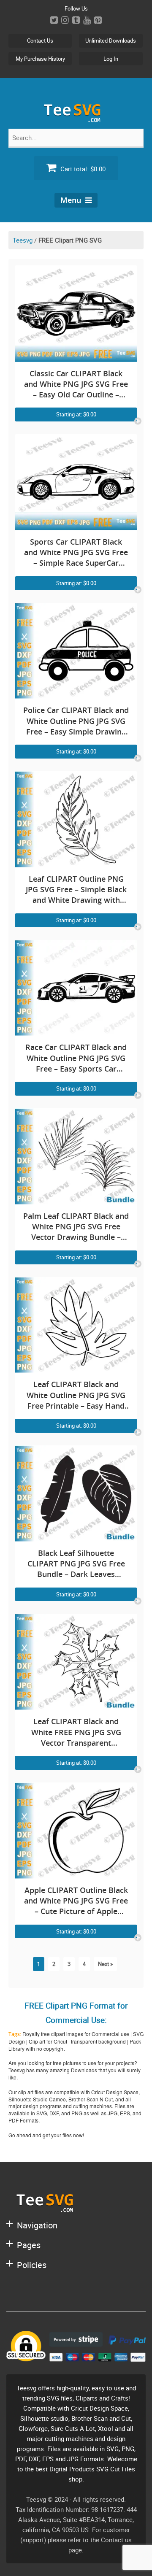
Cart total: (82, 169)
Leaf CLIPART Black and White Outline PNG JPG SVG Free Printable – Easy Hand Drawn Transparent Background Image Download (76, 1395)
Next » (105, 1964)
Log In (111, 59)
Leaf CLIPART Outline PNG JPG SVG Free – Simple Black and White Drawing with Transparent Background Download (76, 890)
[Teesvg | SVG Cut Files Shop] (76, 119)
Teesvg (23, 240)
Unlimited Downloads (111, 41)
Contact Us (40, 41)
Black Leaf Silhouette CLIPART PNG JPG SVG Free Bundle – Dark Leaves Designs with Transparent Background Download (76, 1564)
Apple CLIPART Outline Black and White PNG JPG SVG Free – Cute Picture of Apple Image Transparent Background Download (76, 1901)
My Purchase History (40, 59)
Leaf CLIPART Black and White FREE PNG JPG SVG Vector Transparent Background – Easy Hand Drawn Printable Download (76, 1732)
